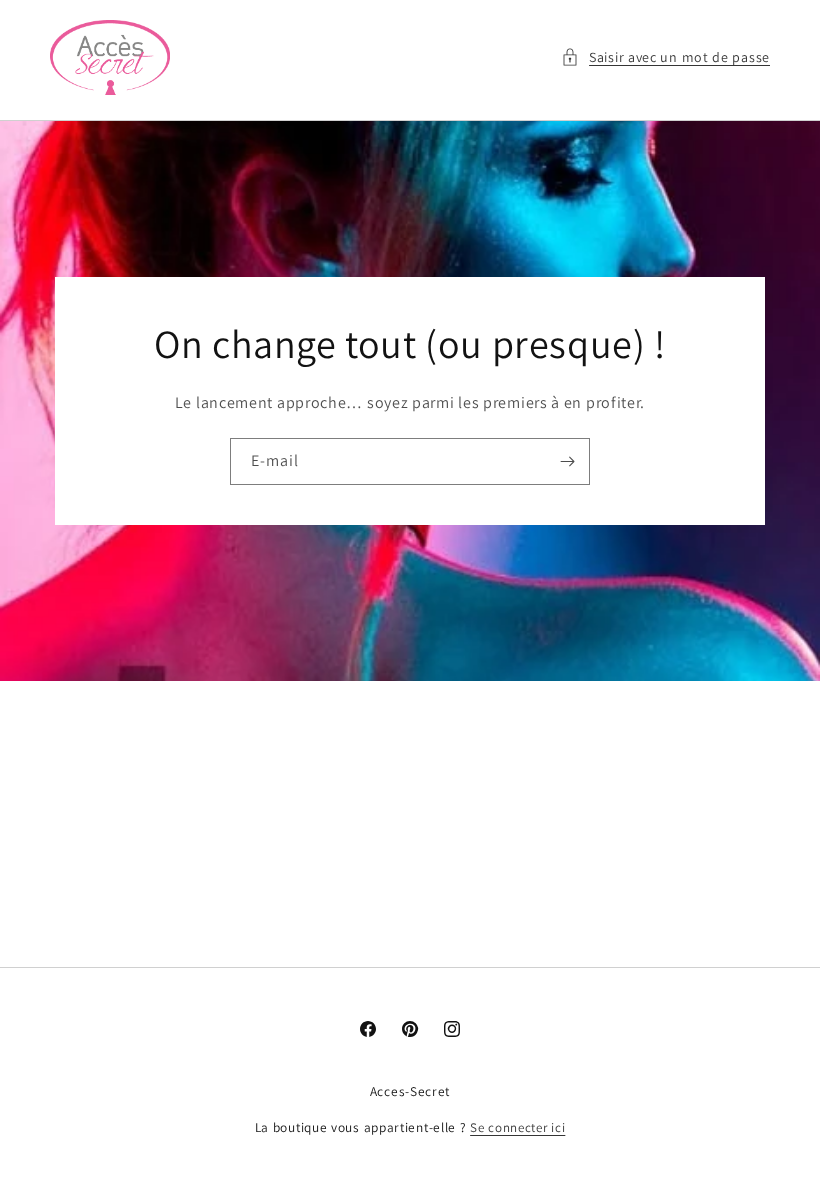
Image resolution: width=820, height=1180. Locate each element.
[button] (665, 57)
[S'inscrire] (567, 461)
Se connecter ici (517, 1127)
